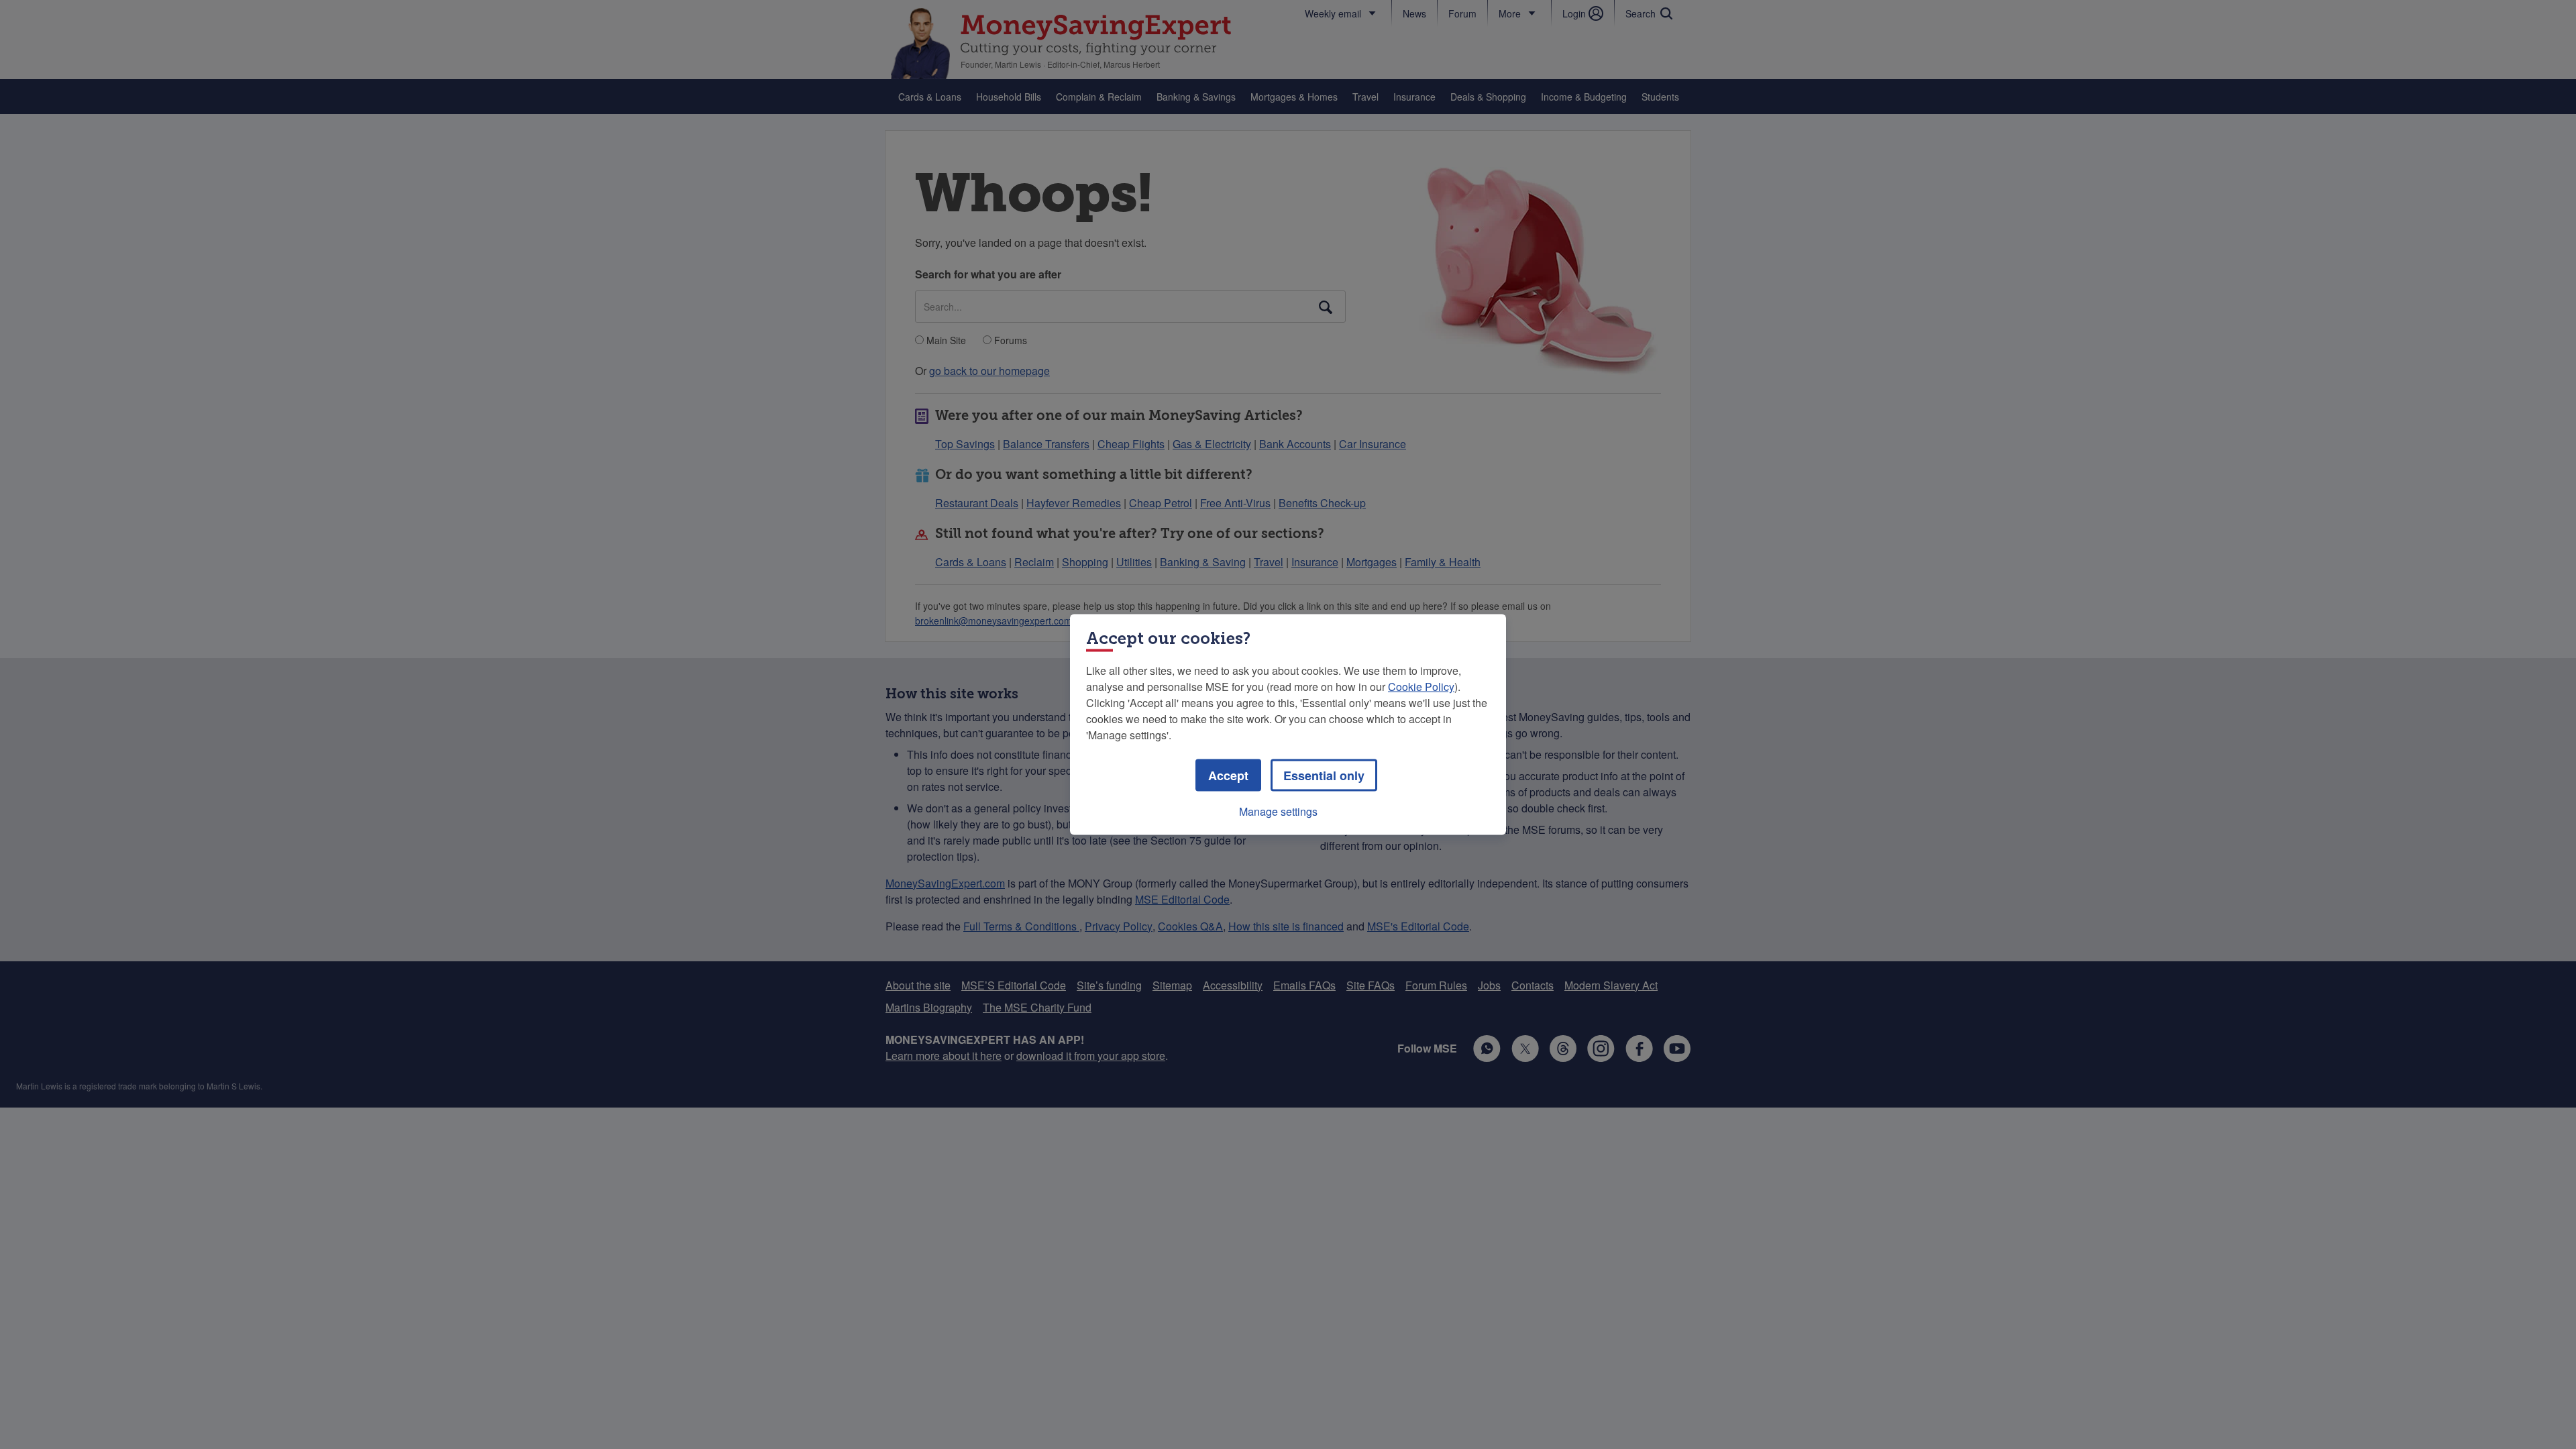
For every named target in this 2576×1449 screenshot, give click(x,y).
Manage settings (1278, 811)
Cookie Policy (1421, 687)
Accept (1228, 775)
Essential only (1324, 775)
